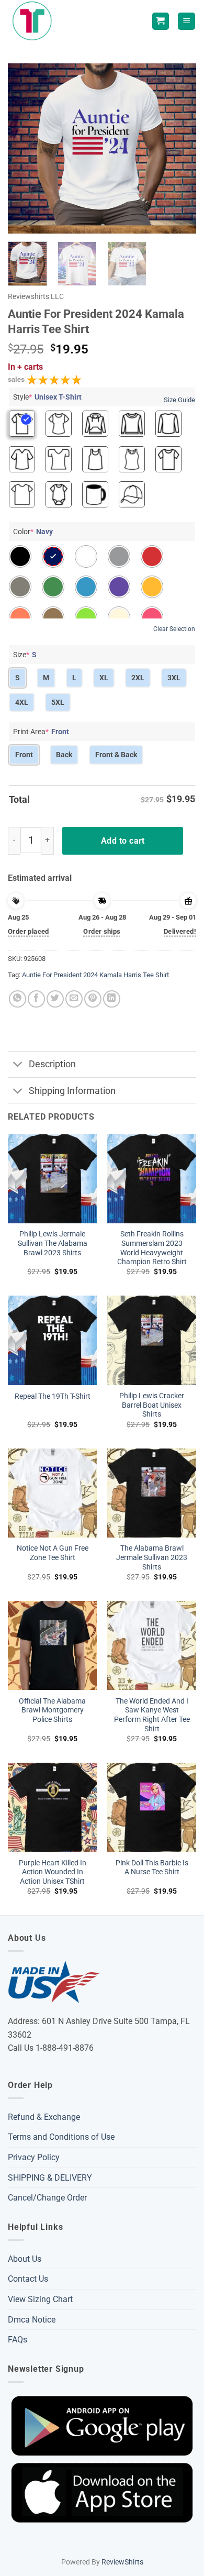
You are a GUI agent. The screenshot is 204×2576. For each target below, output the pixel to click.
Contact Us (28, 2279)
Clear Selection (174, 629)
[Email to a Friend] (74, 999)
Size (25, 655)
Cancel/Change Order (47, 2198)
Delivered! (180, 931)
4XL (22, 702)
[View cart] (161, 21)
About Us (25, 2259)
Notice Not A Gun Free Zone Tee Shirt (53, 1553)
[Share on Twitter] (55, 999)
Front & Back (116, 755)
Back (64, 755)
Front (24, 755)
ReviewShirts (122, 2562)
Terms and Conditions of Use (61, 2137)
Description (52, 1064)
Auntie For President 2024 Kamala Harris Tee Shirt (95, 975)
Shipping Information (72, 1091)
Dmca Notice (32, 2320)
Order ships (102, 931)
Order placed (29, 931)
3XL (174, 678)
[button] (186, 21)
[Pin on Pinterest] (93, 999)
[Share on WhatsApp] (18, 999)
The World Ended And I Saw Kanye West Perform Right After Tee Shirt (152, 1715)
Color (33, 532)
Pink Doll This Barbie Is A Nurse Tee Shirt (152, 1867)
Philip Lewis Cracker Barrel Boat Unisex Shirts (152, 1405)
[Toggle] (18, 1065)
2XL (138, 678)
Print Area (41, 732)
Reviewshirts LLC (36, 296)
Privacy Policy (34, 2157)
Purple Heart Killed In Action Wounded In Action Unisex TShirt (53, 1872)
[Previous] (25, 148)
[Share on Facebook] (36, 999)
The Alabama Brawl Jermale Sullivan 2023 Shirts (152, 1557)
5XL (58, 702)
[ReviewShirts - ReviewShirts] (34, 21)
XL (104, 678)
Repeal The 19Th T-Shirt (53, 1396)
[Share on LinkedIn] (112, 999)
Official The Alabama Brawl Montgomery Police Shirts (52, 1710)
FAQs (18, 2340)
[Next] (179, 148)
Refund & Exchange (44, 2117)
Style (47, 397)
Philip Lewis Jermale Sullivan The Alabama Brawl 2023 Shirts (53, 1243)
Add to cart (123, 841)
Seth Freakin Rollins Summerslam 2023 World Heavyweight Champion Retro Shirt (152, 1248)
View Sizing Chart (40, 2299)
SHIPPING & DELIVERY (50, 2178)
